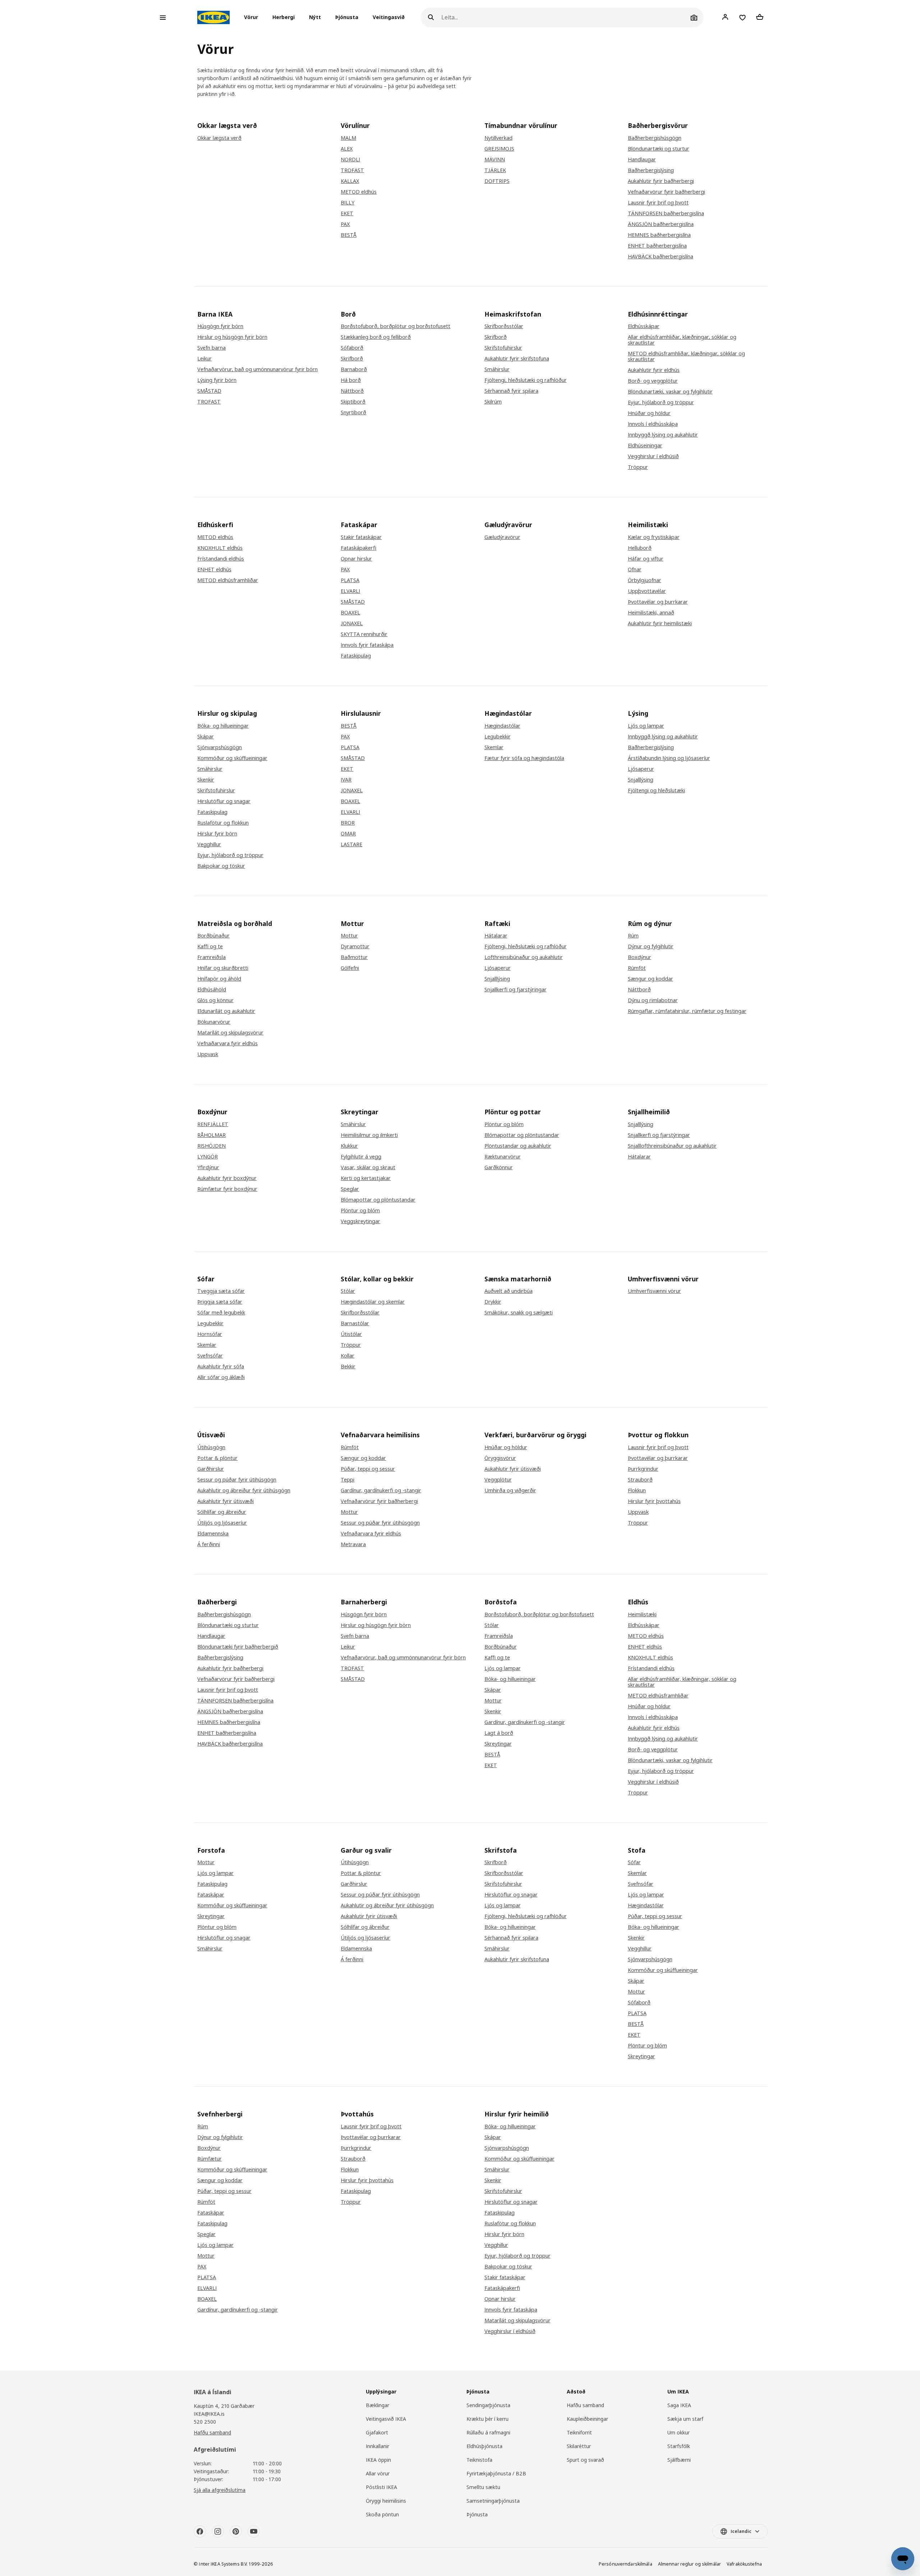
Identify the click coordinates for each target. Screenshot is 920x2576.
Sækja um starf (685, 2419)
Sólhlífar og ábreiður (222, 1512)
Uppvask (208, 1054)
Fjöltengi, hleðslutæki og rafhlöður (526, 380)
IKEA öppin (378, 2460)
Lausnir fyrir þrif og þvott (658, 203)
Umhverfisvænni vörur (654, 1291)
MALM (348, 138)
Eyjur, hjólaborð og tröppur (661, 402)
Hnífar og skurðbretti (223, 968)
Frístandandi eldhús (221, 559)
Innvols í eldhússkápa (653, 424)
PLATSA (350, 580)
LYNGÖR (208, 1157)
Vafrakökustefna (744, 2564)
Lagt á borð (499, 1733)
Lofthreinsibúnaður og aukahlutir (524, 957)
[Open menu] (163, 18)
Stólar (348, 1291)
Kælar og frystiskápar (654, 537)
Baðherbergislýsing (651, 170)
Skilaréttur (579, 2446)
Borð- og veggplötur (653, 381)
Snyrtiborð (353, 413)
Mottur (349, 936)
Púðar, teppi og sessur (368, 1469)
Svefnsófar (210, 1356)
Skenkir (206, 780)
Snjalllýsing (641, 780)
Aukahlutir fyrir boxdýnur (227, 1178)
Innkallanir (378, 2446)
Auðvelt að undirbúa (509, 1291)
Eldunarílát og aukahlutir (226, 1011)
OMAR (348, 834)
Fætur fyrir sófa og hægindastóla (524, 758)
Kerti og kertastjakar (366, 1178)
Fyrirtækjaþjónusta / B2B (496, 2473)
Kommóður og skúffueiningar (232, 758)
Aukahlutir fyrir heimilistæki (660, 623)
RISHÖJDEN (211, 1146)
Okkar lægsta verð (219, 138)
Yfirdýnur (208, 1167)
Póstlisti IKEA (381, 2487)
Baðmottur (354, 957)
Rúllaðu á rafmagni (488, 2432)
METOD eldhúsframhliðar (228, 580)
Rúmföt (637, 968)
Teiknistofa (479, 2460)
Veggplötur (498, 1480)
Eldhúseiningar (645, 446)
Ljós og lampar (646, 726)
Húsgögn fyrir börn (220, 326)
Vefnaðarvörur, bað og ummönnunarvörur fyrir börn (403, 1658)
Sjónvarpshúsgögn (220, 747)
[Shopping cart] (760, 17)
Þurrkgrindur (643, 1469)
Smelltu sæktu (483, 2487)
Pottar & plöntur (217, 1458)
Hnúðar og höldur (649, 413)
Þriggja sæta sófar (220, 1302)
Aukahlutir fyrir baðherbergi (661, 181)
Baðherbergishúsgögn (655, 138)
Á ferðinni (209, 1544)
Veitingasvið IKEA (386, 2419)
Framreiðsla (211, 957)
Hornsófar (210, 1334)
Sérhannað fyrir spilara (511, 391)
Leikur (204, 359)
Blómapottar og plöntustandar (378, 1200)
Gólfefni (350, 968)
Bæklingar (378, 2405)
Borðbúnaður (213, 936)
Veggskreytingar (360, 1221)
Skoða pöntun (382, 2514)
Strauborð (640, 1480)
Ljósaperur (641, 769)
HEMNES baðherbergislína (659, 235)
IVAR (346, 780)
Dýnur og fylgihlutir (651, 946)
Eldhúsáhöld (212, 990)
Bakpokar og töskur (221, 866)
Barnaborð (354, 369)
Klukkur (349, 1146)
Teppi (348, 1480)
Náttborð (352, 391)
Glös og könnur (215, 1000)
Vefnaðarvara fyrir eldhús (227, 1043)
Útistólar (351, 1334)
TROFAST (352, 170)
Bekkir (348, 1367)
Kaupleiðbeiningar (587, 2419)
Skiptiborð (353, 402)
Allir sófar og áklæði (221, 1377)
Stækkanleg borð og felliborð (376, 337)
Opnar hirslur (356, 559)
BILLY (348, 203)
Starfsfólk (679, 2446)
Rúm (633, 936)
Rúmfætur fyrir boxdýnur (227, 1189)
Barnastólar (355, 1323)
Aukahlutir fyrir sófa (221, 1367)
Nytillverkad (498, 138)
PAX (345, 224)
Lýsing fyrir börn (217, 380)
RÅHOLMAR (211, 1135)
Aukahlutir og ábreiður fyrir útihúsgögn (244, 1490)
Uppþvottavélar (647, 591)
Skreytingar (498, 1744)
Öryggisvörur (500, 1458)
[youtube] (254, 2531)
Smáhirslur (497, 369)
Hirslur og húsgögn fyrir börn (232, 337)
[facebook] (200, 2531)
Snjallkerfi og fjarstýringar (516, 990)
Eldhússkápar (644, 326)
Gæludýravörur (502, 537)
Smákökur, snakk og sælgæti (519, 1313)
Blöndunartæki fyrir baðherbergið (238, 1647)
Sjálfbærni (679, 2460)
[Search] (431, 17)
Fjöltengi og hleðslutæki (656, 791)
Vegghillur (209, 844)
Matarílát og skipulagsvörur (230, 1033)
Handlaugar (642, 160)
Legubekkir (498, 737)
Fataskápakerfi (358, 548)
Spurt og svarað (585, 2460)
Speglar (350, 1189)
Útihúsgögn (211, 1447)
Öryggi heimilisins (386, 2501)
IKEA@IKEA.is (209, 2414)
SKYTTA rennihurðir (364, 634)
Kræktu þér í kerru (487, 2419)
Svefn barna (211, 348)
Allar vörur (378, 2473)
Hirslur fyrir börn (217, 834)
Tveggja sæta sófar (221, 1291)
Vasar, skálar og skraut (368, 1167)
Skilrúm (493, 402)
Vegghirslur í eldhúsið (653, 456)
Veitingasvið (389, 17)
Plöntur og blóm (360, 1211)
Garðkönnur (499, 1167)
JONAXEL (352, 623)
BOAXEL (350, 613)
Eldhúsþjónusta (484, 2446)
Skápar (206, 737)
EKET (347, 213)
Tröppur (638, 467)
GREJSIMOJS (499, 149)
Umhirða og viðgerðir (510, 1490)
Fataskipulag (356, 656)
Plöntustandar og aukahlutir (518, 1146)
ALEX (347, 149)
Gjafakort (377, 2432)
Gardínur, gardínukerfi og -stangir (381, 1490)
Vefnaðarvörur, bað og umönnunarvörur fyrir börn (257, 369)
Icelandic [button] (741, 2531)
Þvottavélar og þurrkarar (658, 602)
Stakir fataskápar (361, 537)
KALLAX (350, 181)
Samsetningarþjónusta (493, 2501)
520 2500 (205, 2422)
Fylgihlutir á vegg (361, 1157)
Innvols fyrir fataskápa (367, 645)
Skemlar (494, 747)
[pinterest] (236, 2531)
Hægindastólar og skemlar (373, 1302)
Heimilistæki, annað (651, 613)
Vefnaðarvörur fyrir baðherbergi (666, 192)
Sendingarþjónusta (488, 2405)
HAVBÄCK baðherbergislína (661, 257)
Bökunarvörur (214, 1022)
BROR (348, 823)
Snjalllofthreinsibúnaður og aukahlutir (672, 1146)
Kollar (348, 1356)
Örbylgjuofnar (645, 580)
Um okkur (678, 2432)
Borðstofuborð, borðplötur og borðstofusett (395, 326)
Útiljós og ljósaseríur (222, 1523)
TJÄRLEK (495, 170)
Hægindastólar (502, 726)
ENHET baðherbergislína (657, 246)
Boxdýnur (640, 957)
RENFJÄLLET (213, 1124)
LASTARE (351, 844)
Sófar (634, 1862)
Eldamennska (213, 1534)
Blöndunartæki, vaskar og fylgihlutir (670, 392)
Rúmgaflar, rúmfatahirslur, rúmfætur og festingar (687, 1011)
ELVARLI (350, 591)
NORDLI (350, 160)
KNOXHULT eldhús (220, 548)
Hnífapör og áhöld (219, 979)
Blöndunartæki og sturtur (659, 149)
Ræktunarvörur (503, 1157)
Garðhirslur (211, 1469)
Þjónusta (347, 17)
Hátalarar (496, 936)
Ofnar (635, 570)
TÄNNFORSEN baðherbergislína (666, 213)
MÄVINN (495, 160)
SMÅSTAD (209, 391)
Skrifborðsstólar (504, 326)
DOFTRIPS (497, 181)
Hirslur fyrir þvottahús (654, 1501)
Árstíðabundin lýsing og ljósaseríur (669, 758)
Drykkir (493, 1302)
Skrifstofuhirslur (503, 348)
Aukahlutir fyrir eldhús (654, 370)
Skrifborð (352, 359)
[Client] (725, 17)
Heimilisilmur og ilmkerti (369, 1135)
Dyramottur (355, 946)
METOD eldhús (359, 192)
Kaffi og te (210, 946)
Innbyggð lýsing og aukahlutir (663, 435)
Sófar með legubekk (221, 1313)
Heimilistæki (642, 1614)
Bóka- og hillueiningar (223, 726)
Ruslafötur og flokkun (223, 823)
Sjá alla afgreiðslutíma (220, 2490)
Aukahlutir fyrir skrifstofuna (517, 359)
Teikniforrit (579, 2432)
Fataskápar (211, 1895)
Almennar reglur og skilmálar (689, 2564)
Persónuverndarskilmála (625, 2564)
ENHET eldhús (214, 570)
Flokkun (637, 1490)
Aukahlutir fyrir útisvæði (226, 1501)
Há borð (351, 380)
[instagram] (218, 2531)
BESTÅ (349, 235)
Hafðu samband (212, 2432)
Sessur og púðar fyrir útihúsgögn (237, 1480)
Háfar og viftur (646, 559)
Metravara (353, 1544)
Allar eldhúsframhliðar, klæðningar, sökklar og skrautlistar (682, 340)
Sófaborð (352, 348)
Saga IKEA (679, 2405)
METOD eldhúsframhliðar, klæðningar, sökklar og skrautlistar (686, 356)
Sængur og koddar (650, 979)
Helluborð (640, 548)
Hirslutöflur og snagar (224, 801)
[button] (253, 18)
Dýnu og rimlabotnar (653, 1000)
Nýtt (315, 17)
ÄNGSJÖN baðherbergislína (661, 224)
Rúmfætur (210, 2159)
